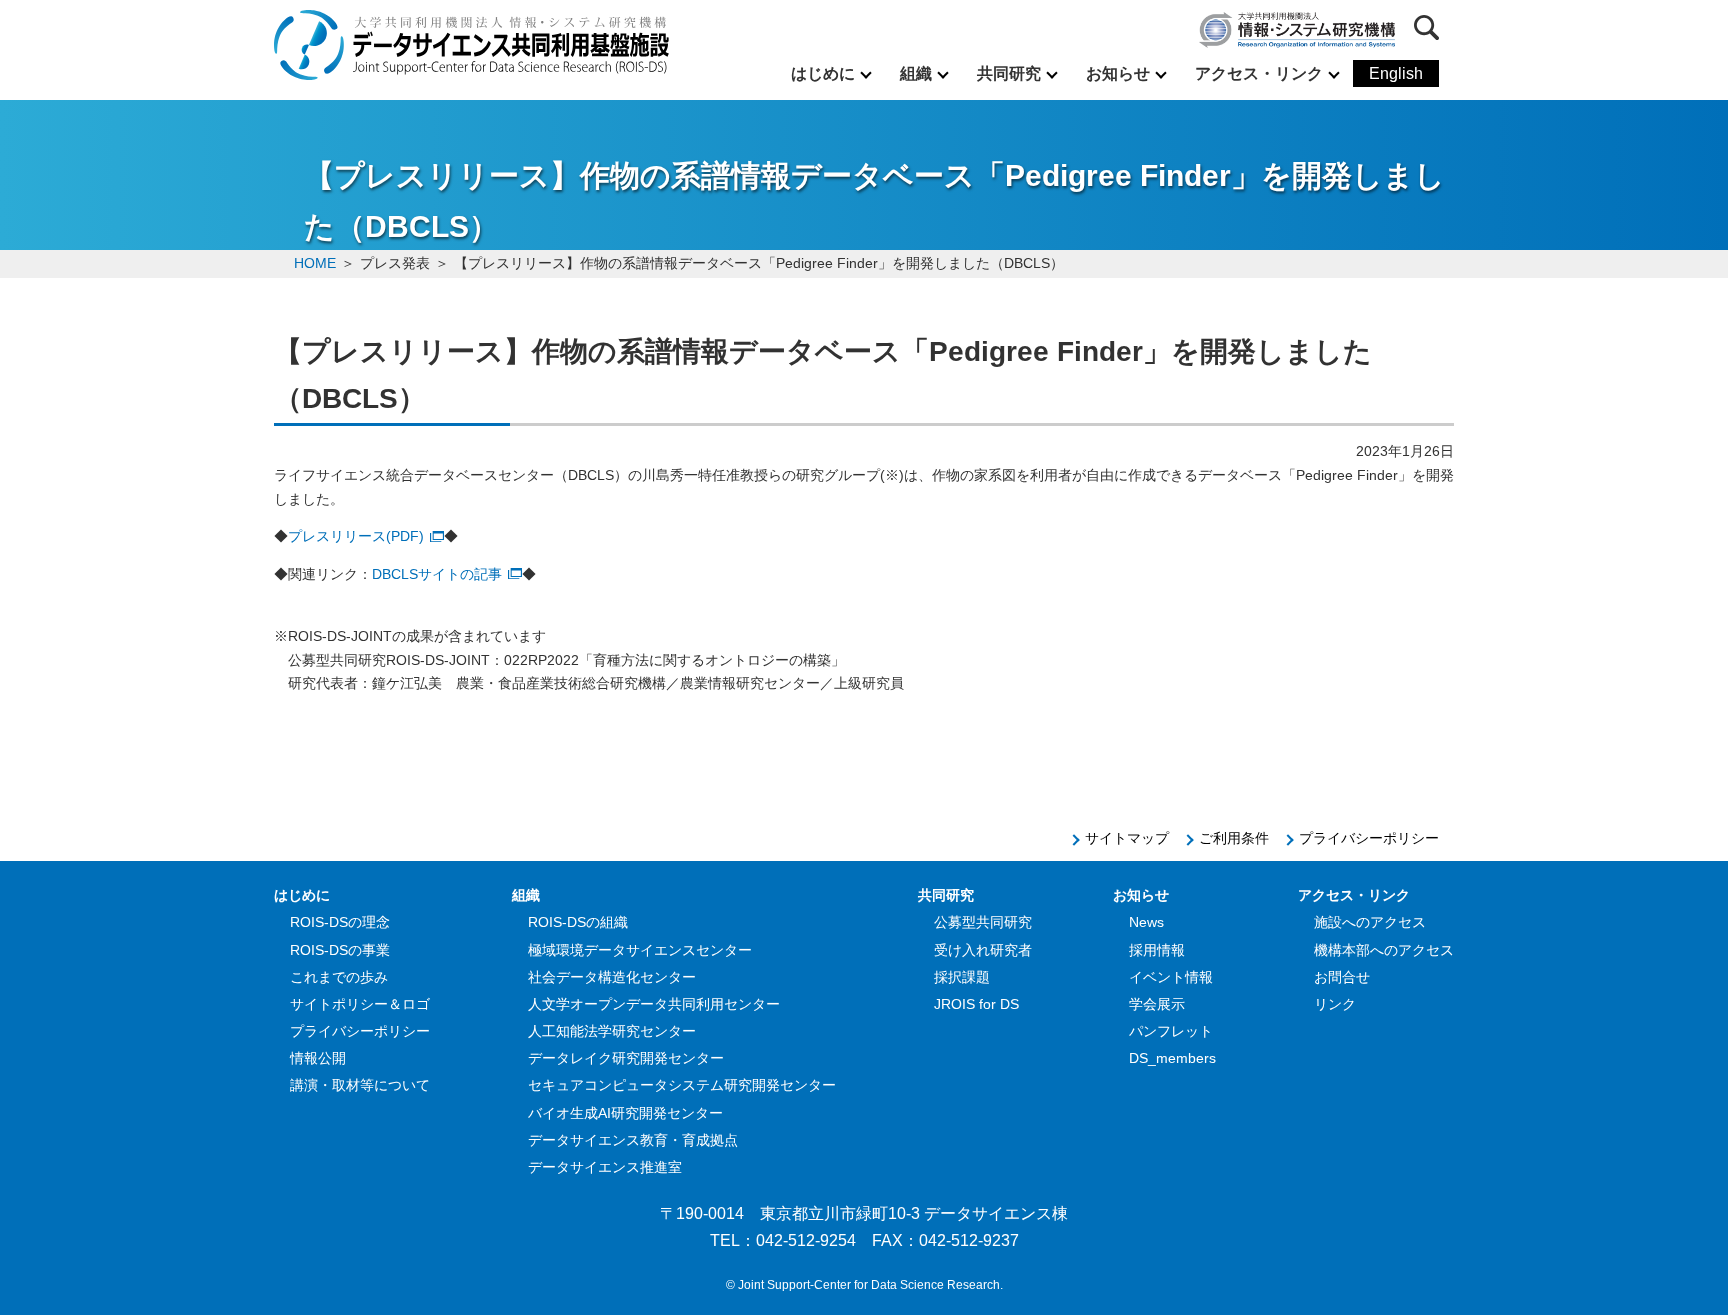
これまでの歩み (339, 977)
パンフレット (1171, 1031)
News (1146, 922)
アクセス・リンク (1259, 73)
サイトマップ (1127, 838)
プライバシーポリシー (1369, 838)
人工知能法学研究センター (612, 1031)
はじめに (823, 73)
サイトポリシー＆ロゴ (360, 1004)
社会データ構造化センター (612, 977)
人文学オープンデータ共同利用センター (654, 1004)
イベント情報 (1171, 977)
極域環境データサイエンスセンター (640, 950)
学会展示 (1157, 1004)
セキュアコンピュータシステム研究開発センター (682, 1085)
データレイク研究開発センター (626, 1058)
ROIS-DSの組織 (578, 922)
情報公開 (318, 1058)
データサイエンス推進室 (605, 1167)
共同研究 (1009, 73)
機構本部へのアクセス (1384, 950)
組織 (916, 73)
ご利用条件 (1234, 838)
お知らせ (1118, 73)
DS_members (1172, 1058)
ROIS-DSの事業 (340, 950)
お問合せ (1342, 977)
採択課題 (962, 977)
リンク (1335, 1004)
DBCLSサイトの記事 (437, 574)
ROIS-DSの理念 (340, 922)
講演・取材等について (360, 1085)
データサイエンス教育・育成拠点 (633, 1140)
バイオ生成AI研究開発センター (625, 1113)
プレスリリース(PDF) (356, 536)
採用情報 (1157, 950)
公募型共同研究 (983, 922)
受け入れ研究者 (983, 950)
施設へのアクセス (1370, 922)
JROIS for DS (976, 1004)
